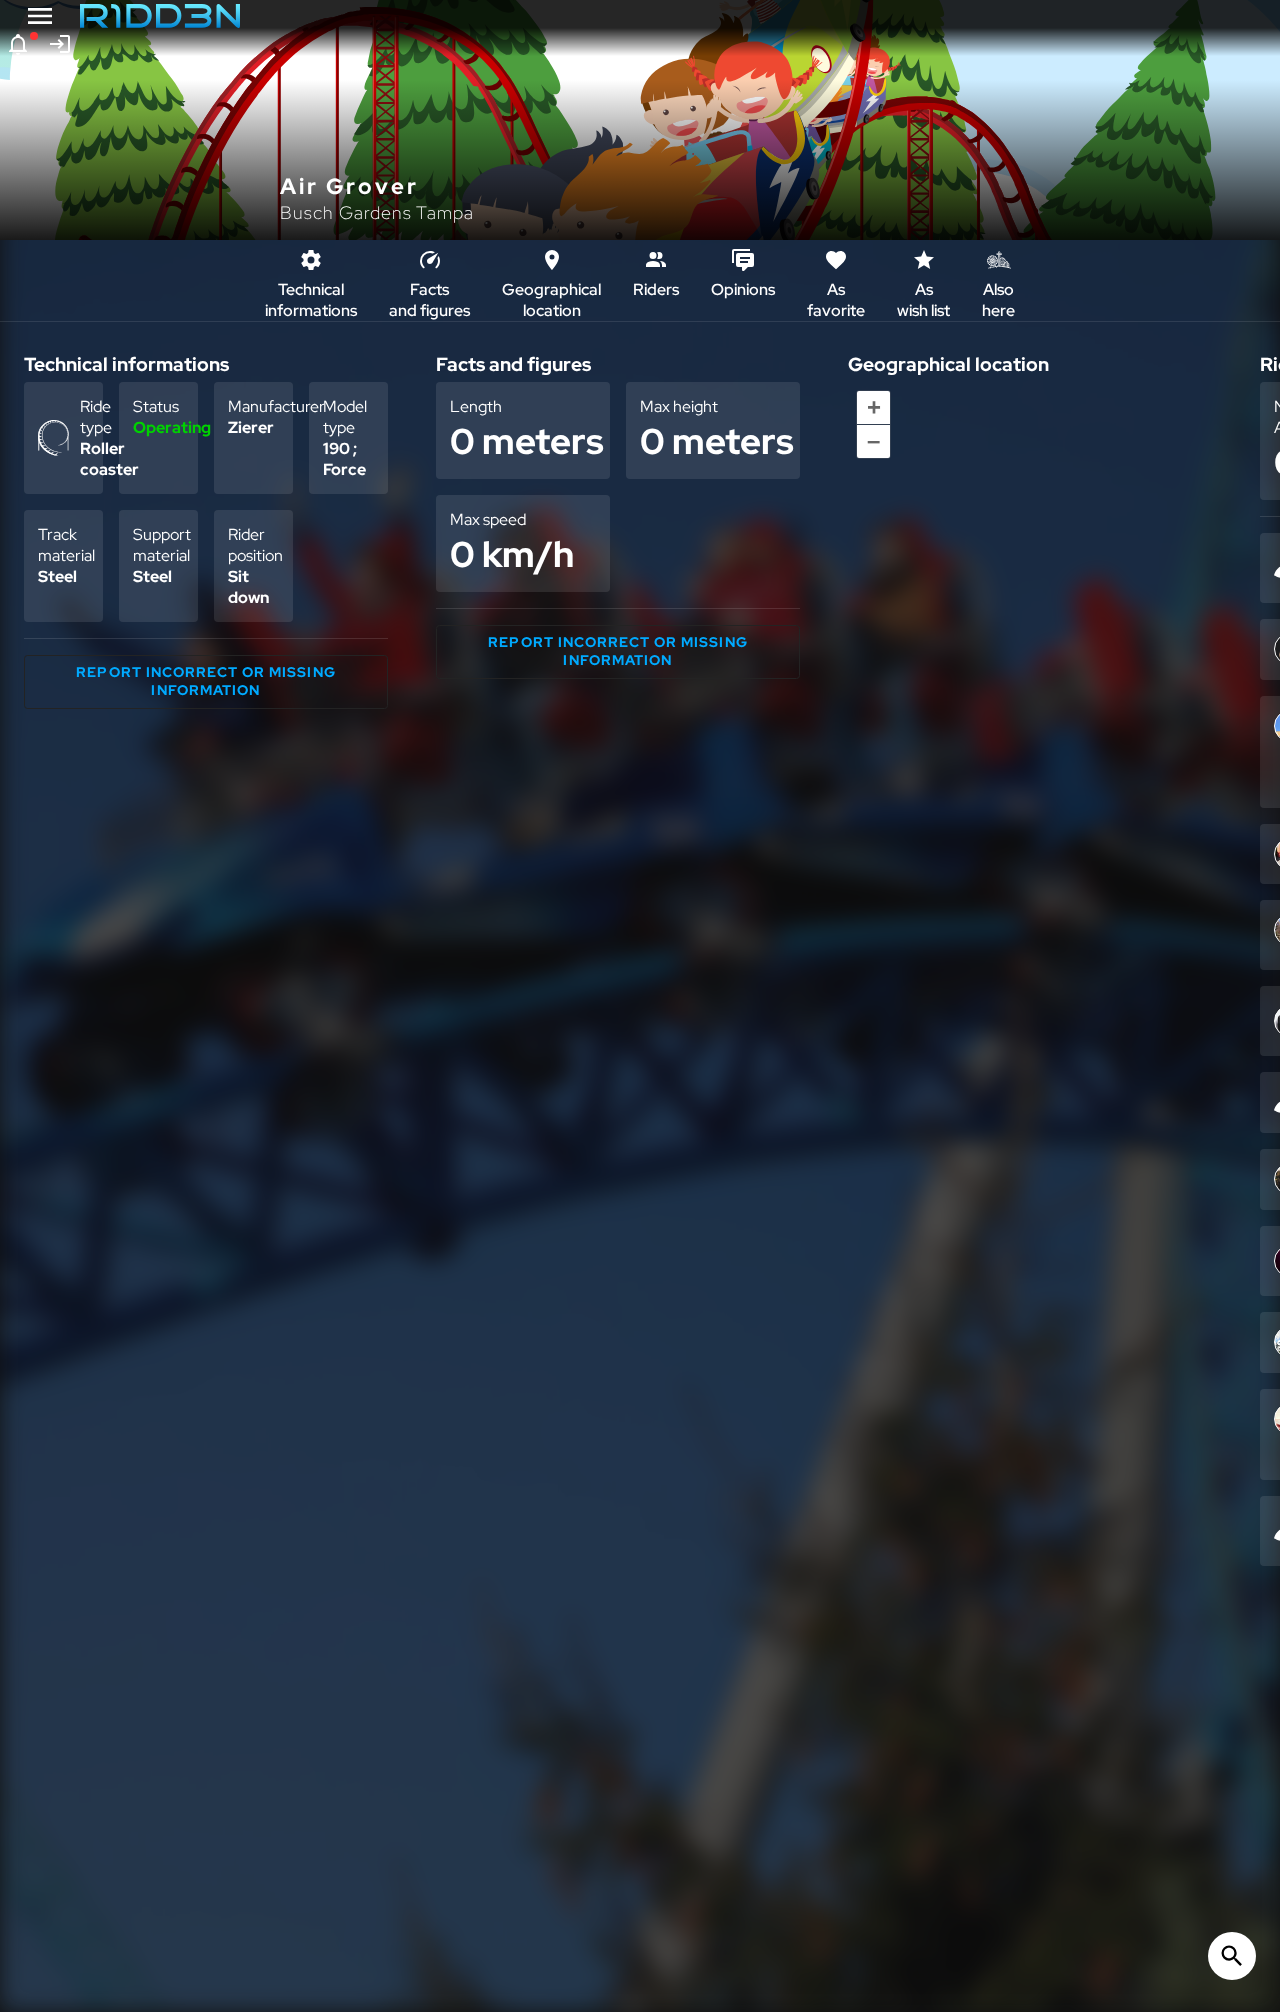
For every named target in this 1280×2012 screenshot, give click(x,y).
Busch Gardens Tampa (377, 212)
